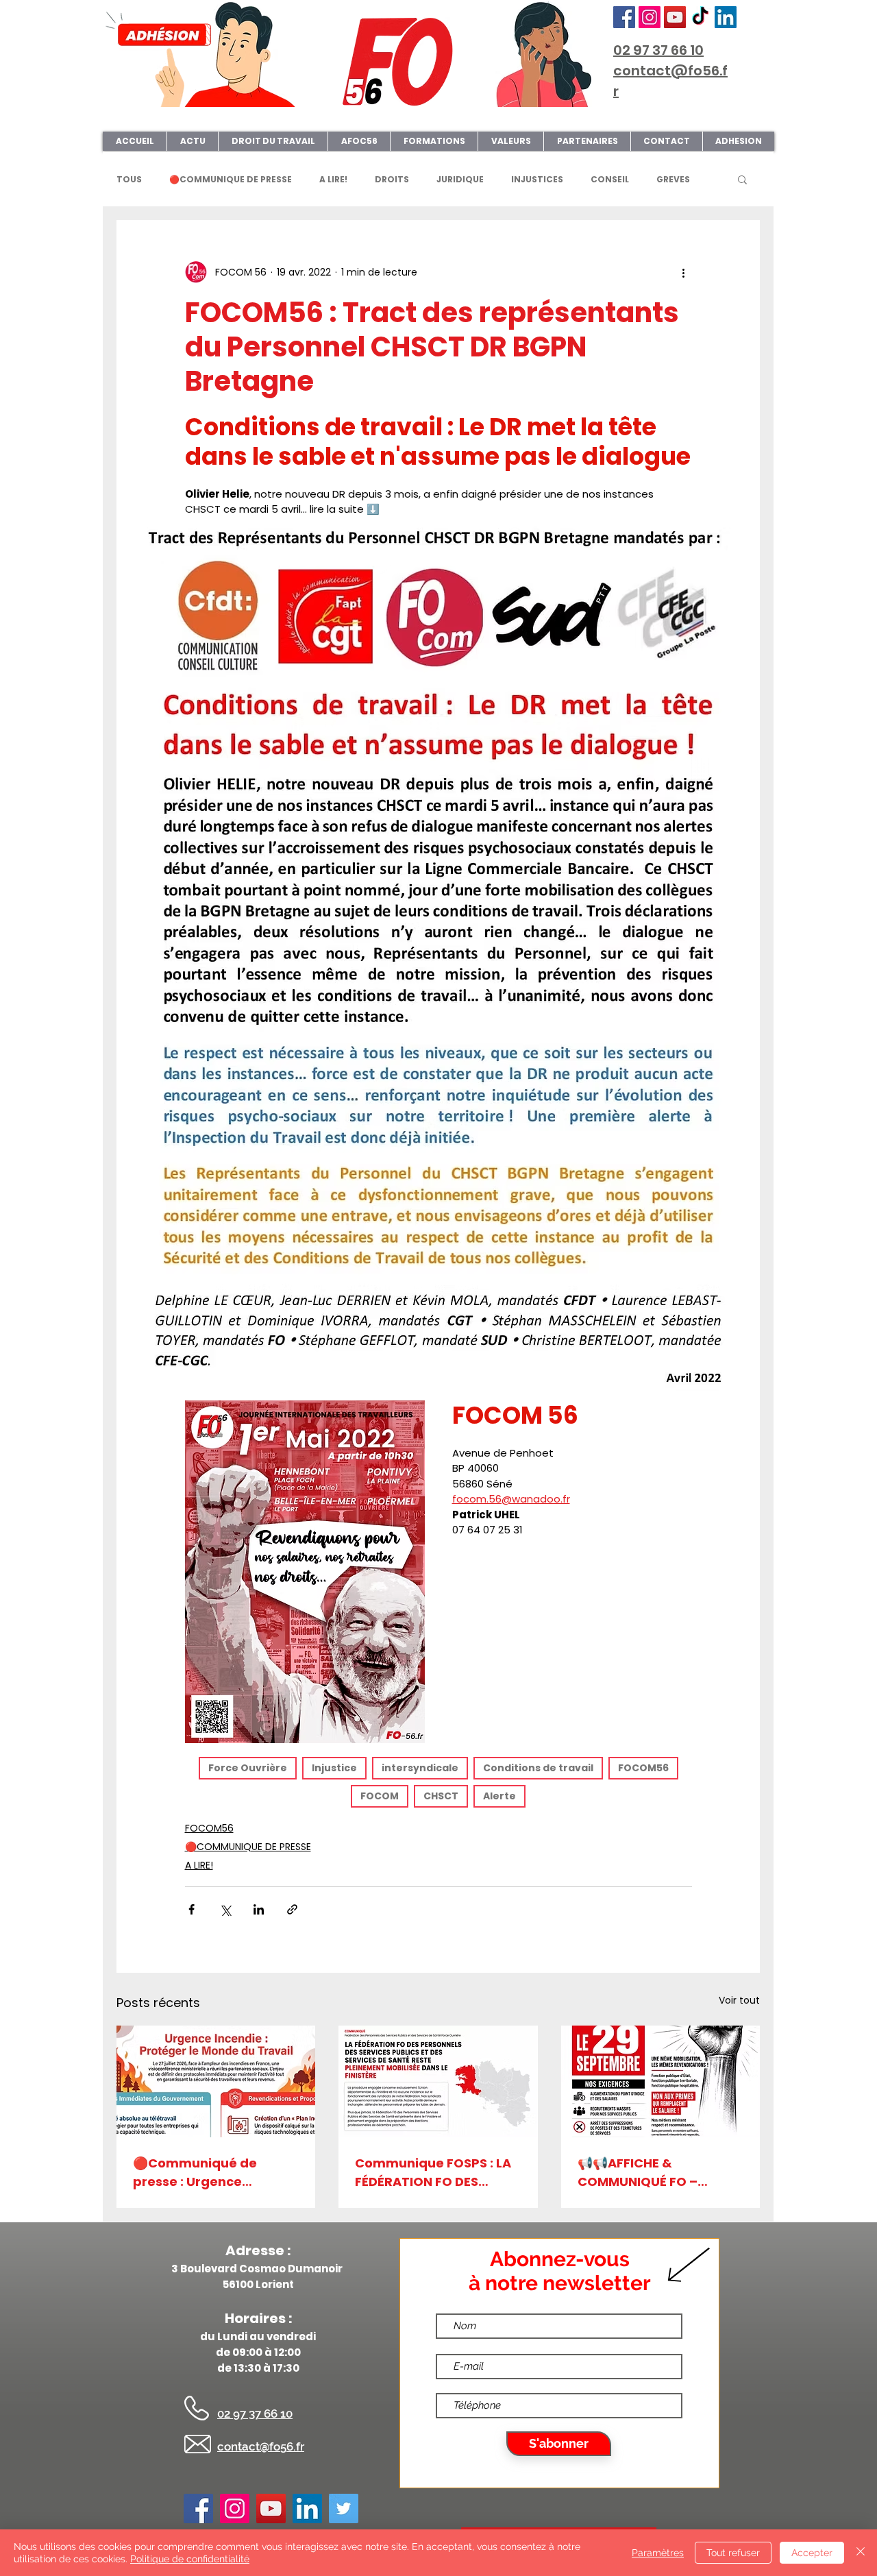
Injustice (334, 1777)
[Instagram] (650, 17)
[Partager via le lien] (292, 1919)
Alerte (499, 1806)
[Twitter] (344, 2518)
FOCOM (380, 1806)
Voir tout (739, 2010)
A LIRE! (333, 179)
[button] (742, 179)
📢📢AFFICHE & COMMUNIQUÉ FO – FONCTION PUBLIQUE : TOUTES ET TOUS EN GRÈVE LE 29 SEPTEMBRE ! (656, 2182)
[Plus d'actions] (684, 272)
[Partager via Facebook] (192, 1919)
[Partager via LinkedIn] (259, 1919)
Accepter (812, 2553)
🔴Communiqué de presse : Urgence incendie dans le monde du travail (211, 2182)
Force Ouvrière (248, 1777)
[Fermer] (861, 2553)
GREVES (673, 179)
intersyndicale (420, 1777)
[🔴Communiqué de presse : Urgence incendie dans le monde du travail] (216, 2091)
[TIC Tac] (700, 17)
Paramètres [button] (658, 2553)
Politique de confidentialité (190, 2559)
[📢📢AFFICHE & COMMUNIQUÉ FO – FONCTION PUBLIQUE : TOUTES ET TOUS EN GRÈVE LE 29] (660, 2091)
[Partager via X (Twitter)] (225, 1919)
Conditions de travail (538, 1777)
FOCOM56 (643, 1777)
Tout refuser (733, 2553)
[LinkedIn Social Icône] (726, 17)
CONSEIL (610, 179)
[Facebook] (624, 17)
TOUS (129, 179)
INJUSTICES (537, 179)
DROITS (392, 179)
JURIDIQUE (460, 179)
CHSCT (441, 1806)
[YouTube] (675, 17)
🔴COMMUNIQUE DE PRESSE (231, 179)
